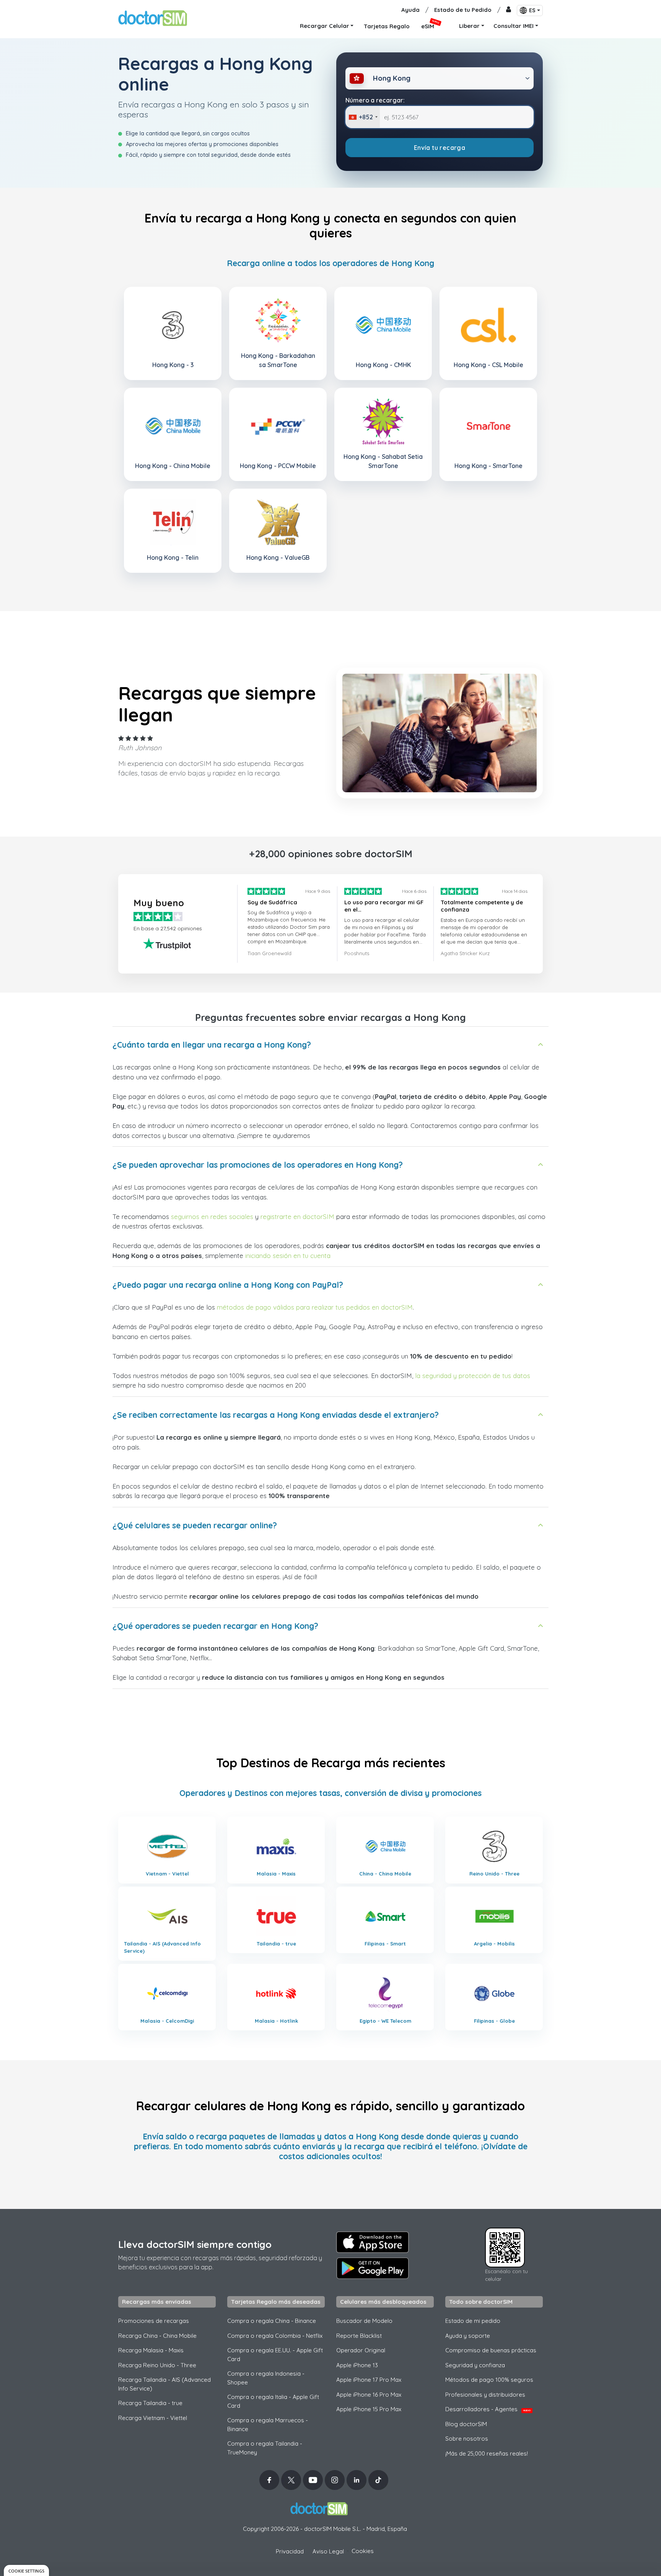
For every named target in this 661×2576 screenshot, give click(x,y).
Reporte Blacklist (359, 2336)
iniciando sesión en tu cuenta (288, 1255)
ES (532, 10)
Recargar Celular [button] (325, 26)
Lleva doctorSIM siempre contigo (195, 2244)
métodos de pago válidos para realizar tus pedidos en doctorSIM (315, 1307)
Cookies (363, 2551)
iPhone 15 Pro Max (369, 2409)
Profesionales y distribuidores (485, 2395)
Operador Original (361, 2350)
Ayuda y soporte (468, 2336)
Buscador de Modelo (364, 2321)
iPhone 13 (357, 2365)
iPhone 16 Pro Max (369, 2395)
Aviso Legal (328, 2551)
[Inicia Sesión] (509, 10)
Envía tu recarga (440, 148)
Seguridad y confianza (475, 2365)
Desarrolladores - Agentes (488, 2409)
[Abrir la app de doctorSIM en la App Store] (373, 2242)
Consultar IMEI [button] (514, 26)
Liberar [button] (469, 26)
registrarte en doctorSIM (297, 1216)
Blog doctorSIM (466, 2424)
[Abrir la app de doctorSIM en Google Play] (373, 2268)
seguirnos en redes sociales (212, 1216)
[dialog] (26, 2570)
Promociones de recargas (154, 2321)
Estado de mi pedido (473, 2321)
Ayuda (410, 10)
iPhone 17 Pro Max (369, 2380)
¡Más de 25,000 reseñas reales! (487, 2453)
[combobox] (363, 117)
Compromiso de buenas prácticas (491, 2350)
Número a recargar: (375, 100)
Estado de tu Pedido (463, 10)
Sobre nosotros (467, 2439)
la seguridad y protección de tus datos (473, 1376)
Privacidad (290, 2551)
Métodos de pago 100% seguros (489, 2380)
